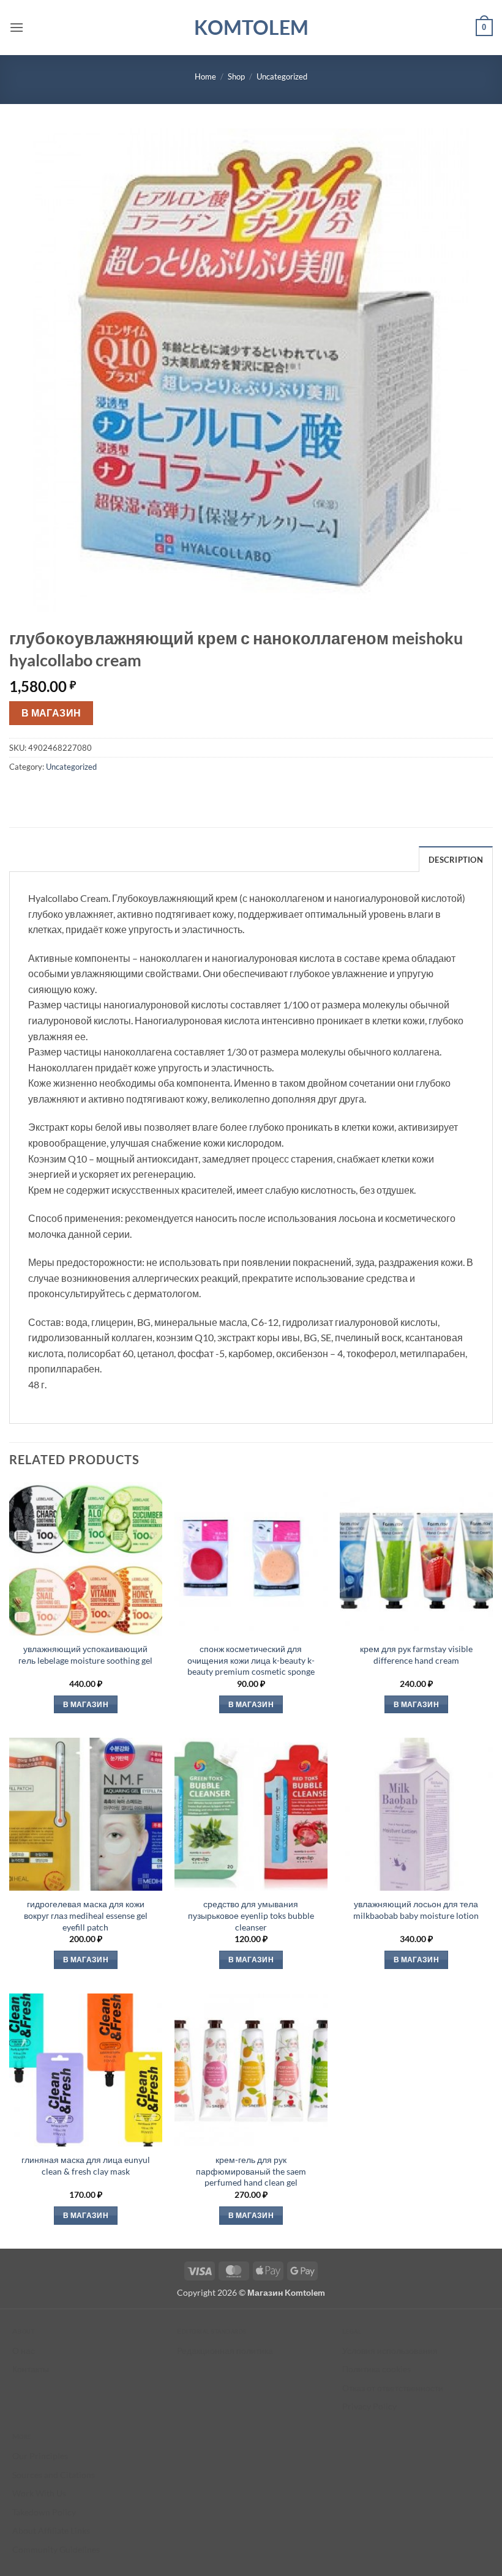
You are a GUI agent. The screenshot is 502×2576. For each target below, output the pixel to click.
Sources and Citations (54, 2475)
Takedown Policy (44, 2512)
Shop (236, 76)
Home (205, 76)
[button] (17, 27)
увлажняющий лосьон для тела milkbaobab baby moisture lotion (416, 1910)
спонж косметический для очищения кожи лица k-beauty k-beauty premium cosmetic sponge (251, 1660)
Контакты (31, 2369)
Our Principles (40, 2456)
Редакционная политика (225, 2351)
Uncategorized (282, 76)
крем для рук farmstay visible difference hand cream (416, 1655)
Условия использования (390, 2351)
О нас (24, 2351)
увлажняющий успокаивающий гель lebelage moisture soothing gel (85, 1655)
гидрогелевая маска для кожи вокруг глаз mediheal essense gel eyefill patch (86, 1915)
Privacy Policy (369, 2406)
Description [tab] (456, 860)
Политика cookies (376, 2369)
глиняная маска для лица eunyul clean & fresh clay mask (86, 2165)
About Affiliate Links (51, 2530)
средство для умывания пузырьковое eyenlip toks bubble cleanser (251, 1915)
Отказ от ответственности (393, 2388)
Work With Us (39, 2493)
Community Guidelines (56, 2549)
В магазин (51, 713)
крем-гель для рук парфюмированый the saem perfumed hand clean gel (251, 2171)
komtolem (251, 28)
